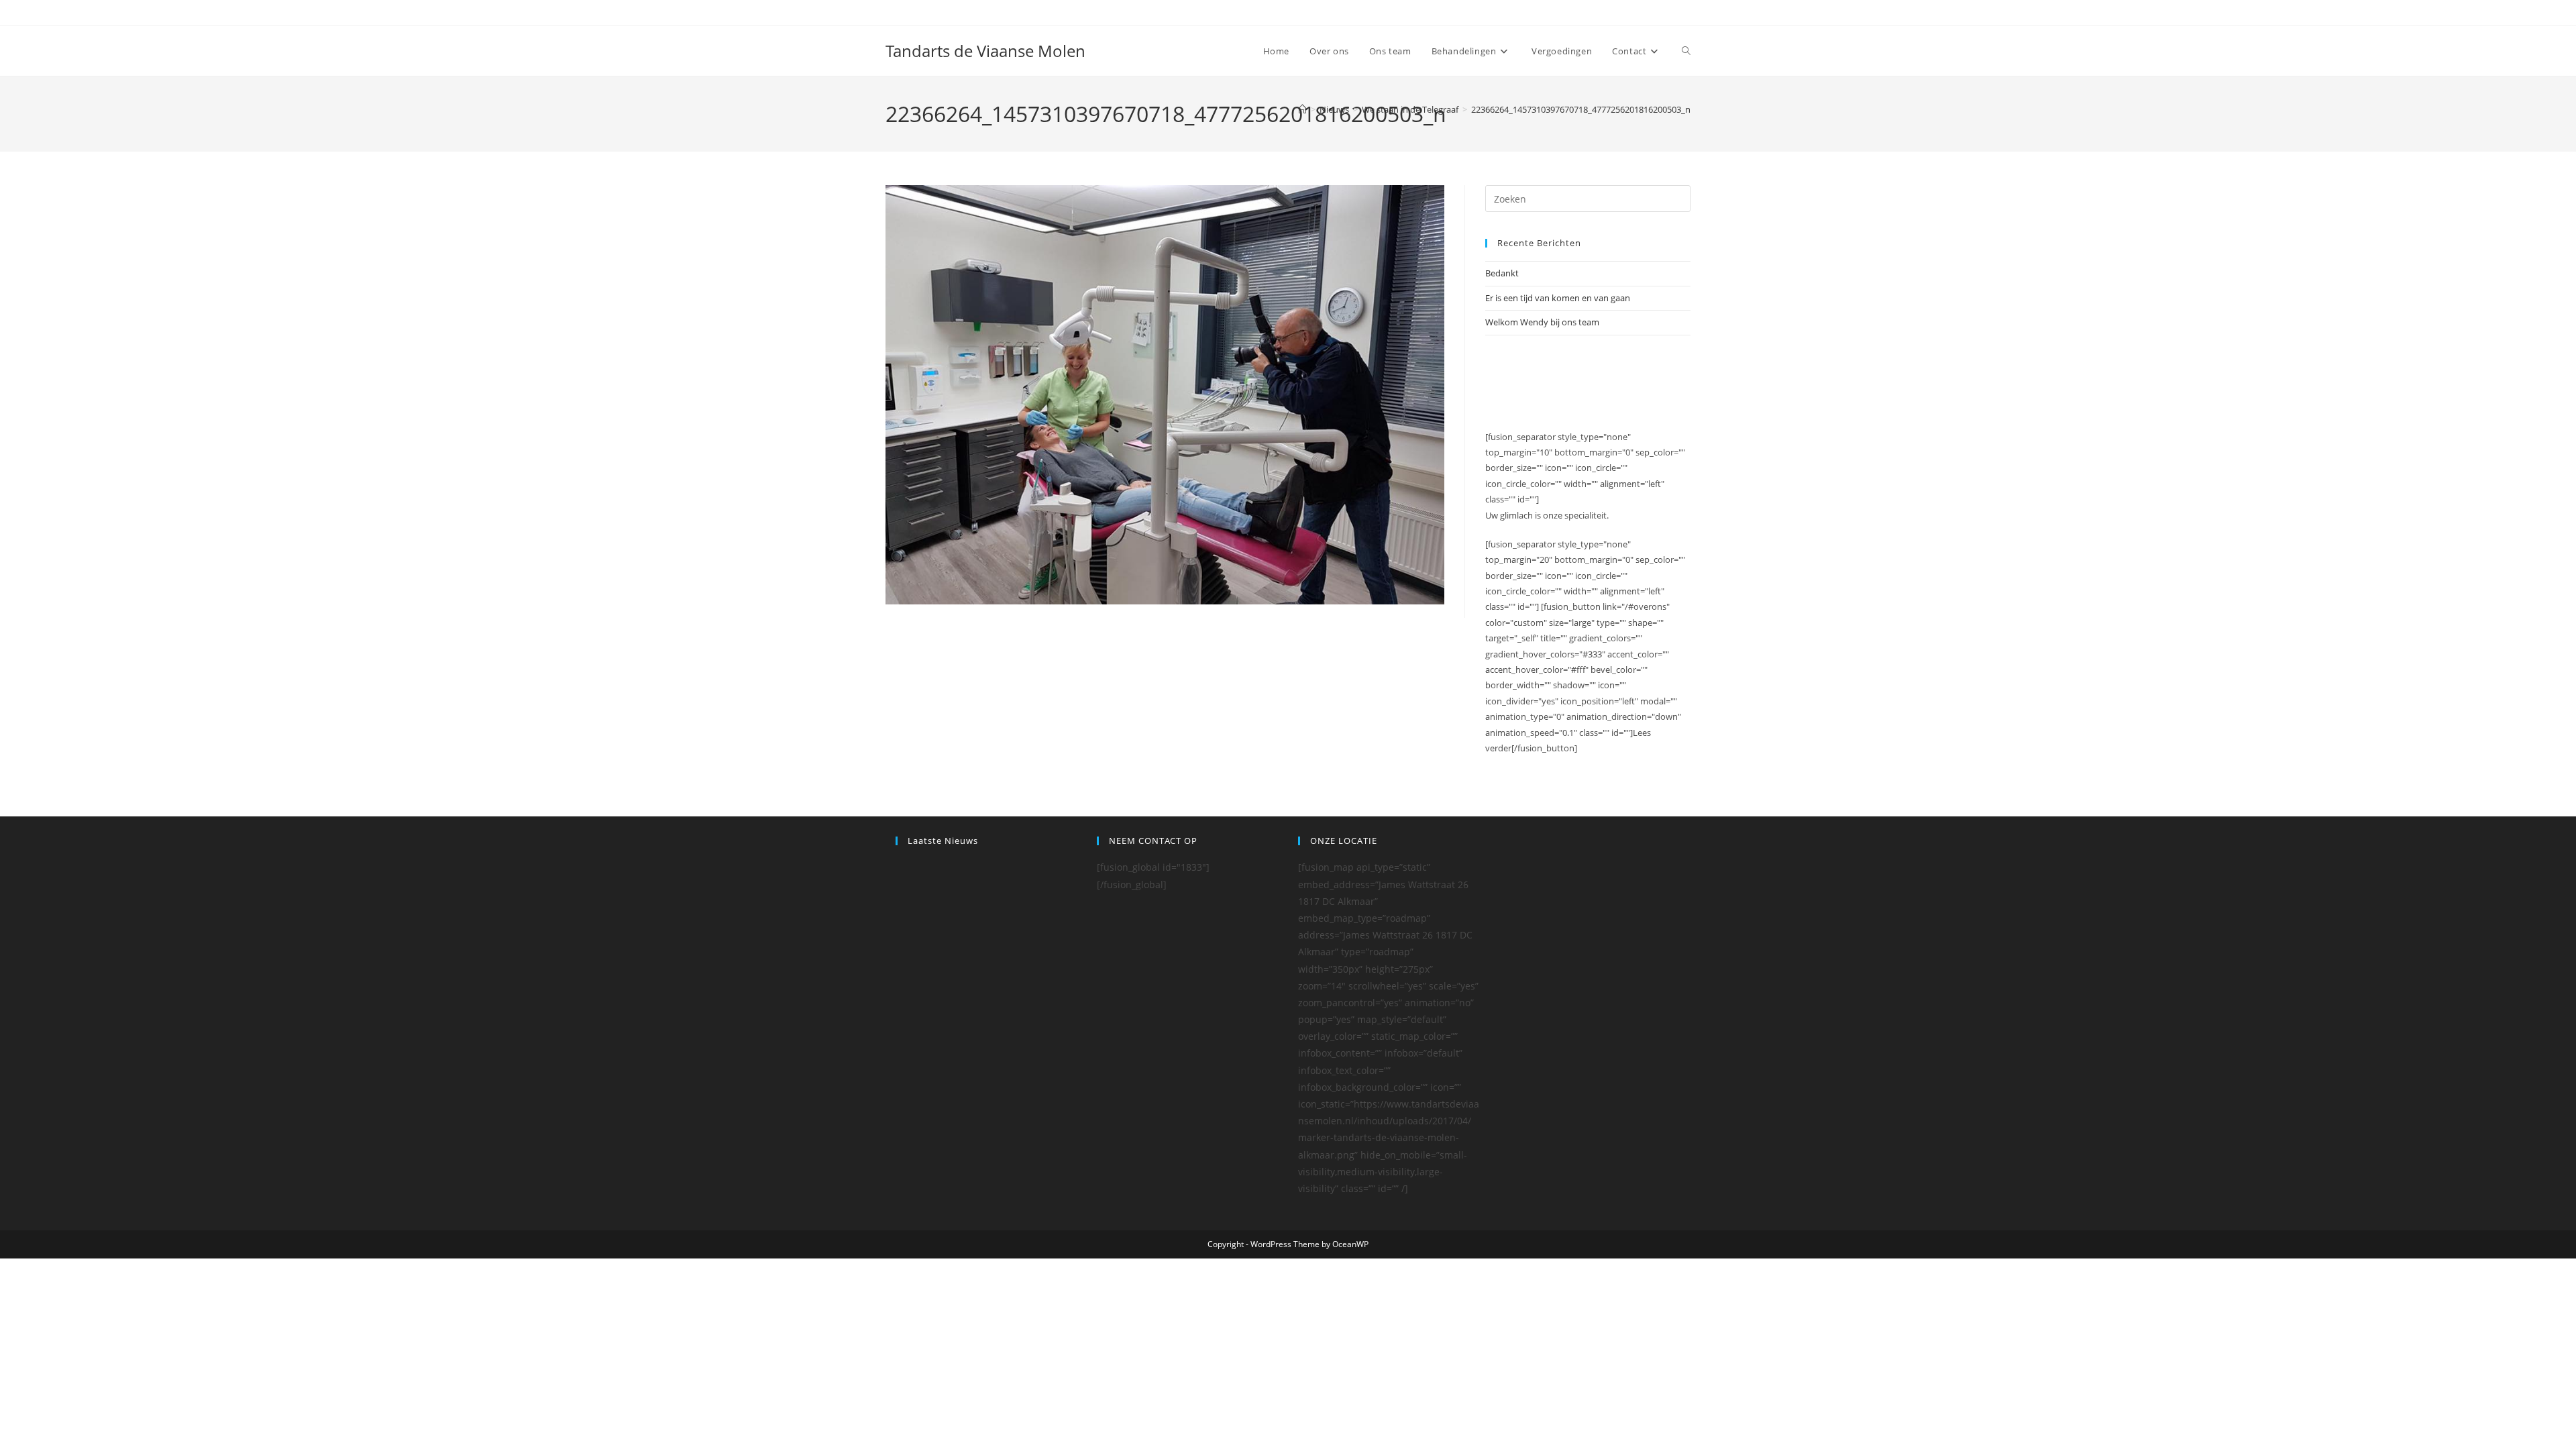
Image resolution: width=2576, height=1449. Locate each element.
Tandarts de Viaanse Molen (985, 51)
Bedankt (1502, 273)
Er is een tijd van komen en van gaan (1558, 298)
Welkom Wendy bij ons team (1542, 322)
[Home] (1302, 109)
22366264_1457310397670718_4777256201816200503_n (1581, 109)
